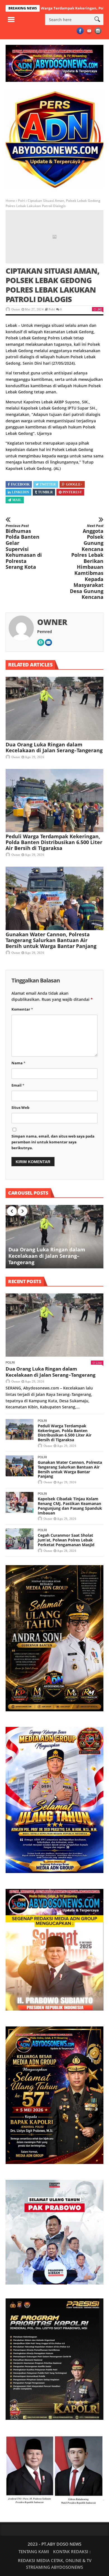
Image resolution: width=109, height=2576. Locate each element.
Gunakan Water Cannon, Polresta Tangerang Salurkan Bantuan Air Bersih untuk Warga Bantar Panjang (51, 940)
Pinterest (72, 492)
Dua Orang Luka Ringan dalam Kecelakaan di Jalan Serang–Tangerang (54, 747)
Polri (21, 201)
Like (99, 309)
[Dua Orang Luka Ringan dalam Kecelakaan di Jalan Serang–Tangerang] (54, 709)
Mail (17, 500)
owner (16, 309)
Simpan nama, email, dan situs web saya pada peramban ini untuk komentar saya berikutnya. (53, 1142)
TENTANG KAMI (34, 2552)
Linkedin (20, 492)
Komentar (22, 1009)
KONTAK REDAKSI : (72, 2552)
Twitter (48, 484)
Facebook (20, 484)
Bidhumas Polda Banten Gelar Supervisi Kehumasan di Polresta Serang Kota (24, 547)
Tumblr (45, 492)
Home (10, 201)
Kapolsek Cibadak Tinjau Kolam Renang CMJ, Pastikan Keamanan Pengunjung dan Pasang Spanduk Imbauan (70, 1506)
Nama (18, 1063)
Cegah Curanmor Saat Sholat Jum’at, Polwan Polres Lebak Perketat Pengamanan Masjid (66, 1540)
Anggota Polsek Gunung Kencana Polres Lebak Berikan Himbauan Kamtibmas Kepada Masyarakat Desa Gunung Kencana (87, 562)
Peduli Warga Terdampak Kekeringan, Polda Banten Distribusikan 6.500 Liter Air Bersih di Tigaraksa (54, 842)
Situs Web (20, 1107)
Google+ (74, 484)
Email (18, 1085)
